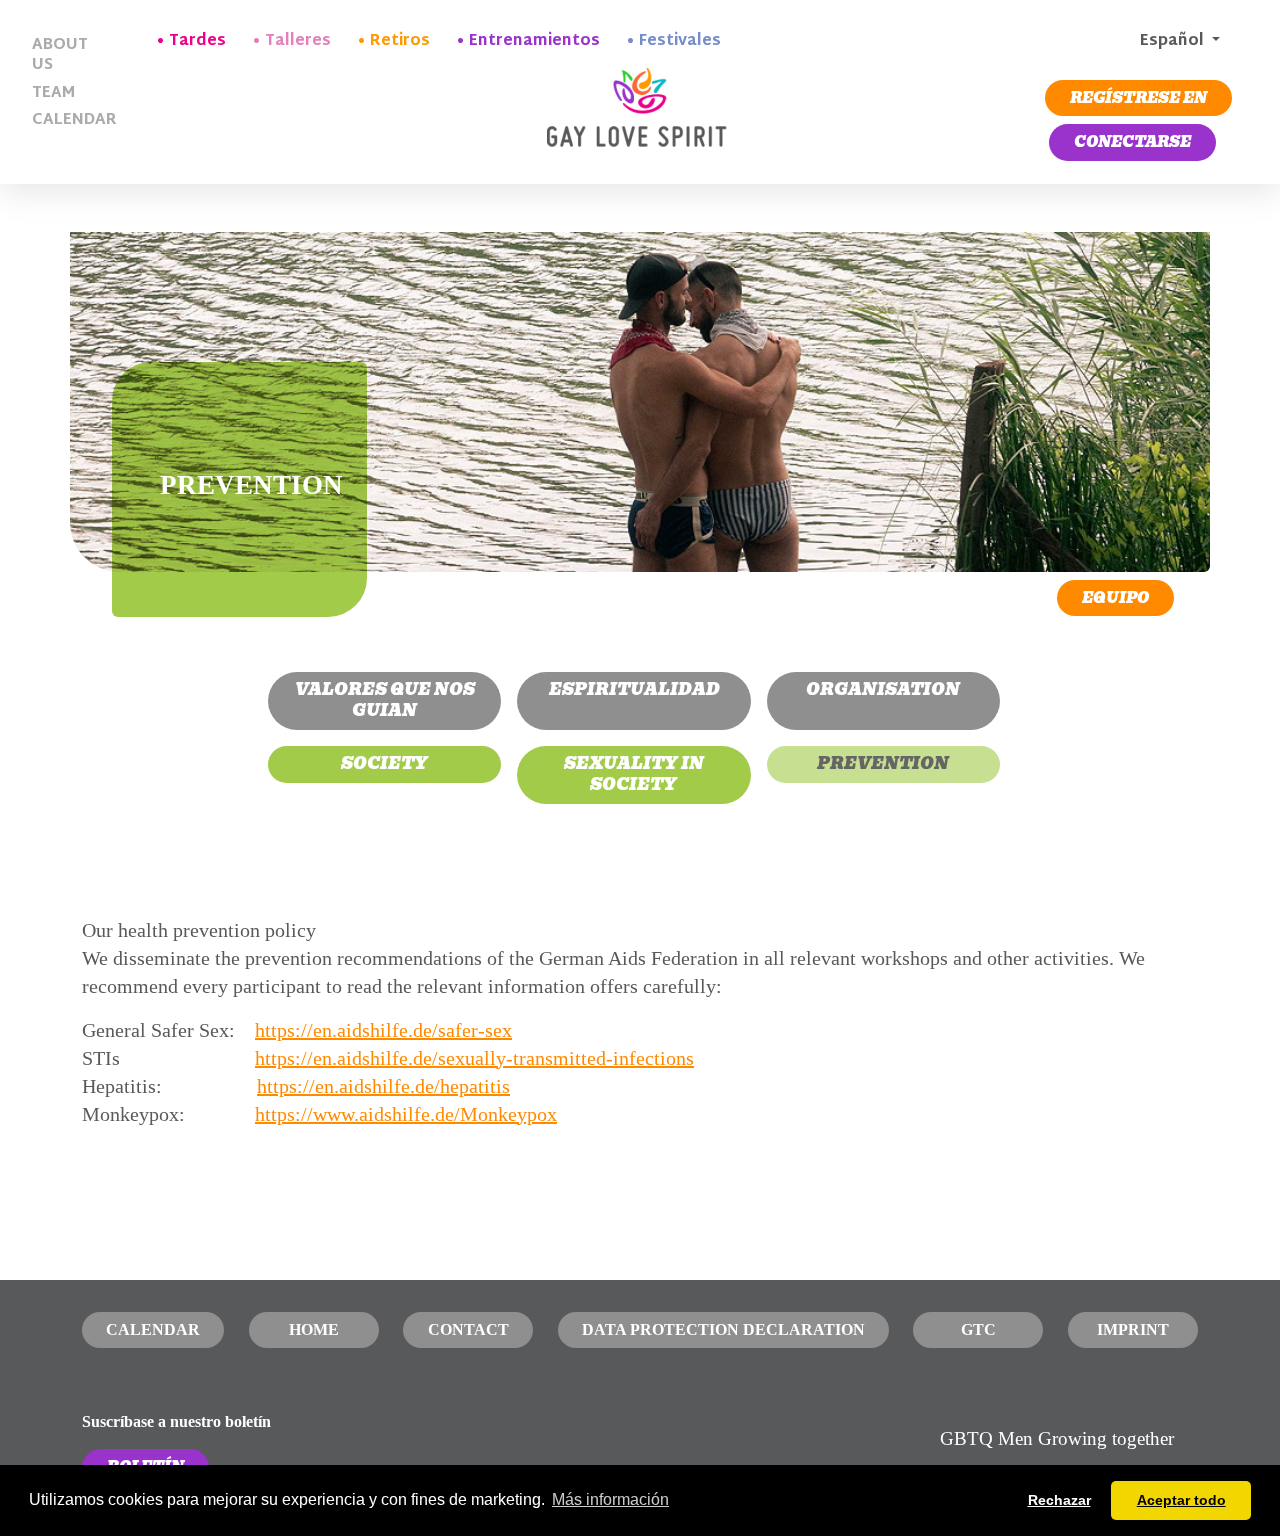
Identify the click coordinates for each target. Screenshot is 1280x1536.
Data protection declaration (723, 1329)
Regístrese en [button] (1138, 98)
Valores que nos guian (385, 700)
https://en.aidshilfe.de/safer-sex (383, 1030)
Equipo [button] (1115, 598)
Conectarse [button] (1132, 142)
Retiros (400, 41)
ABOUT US (60, 55)
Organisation (883, 689)
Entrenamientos (534, 41)
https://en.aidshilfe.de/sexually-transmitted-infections (474, 1058)
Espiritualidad (634, 689)
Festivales (680, 41)
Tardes (197, 41)
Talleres (298, 41)
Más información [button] (610, 1499)
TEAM (53, 93)
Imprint (1133, 1329)
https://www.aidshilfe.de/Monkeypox (406, 1114)
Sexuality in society (634, 774)
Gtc (978, 1329)
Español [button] (1172, 41)
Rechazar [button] (1059, 1500)
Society (384, 763)
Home (314, 1329)
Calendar (153, 1329)
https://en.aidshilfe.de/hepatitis (383, 1086)
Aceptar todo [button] (1181, 1500)
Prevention (883, 763)
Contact (468, 1329)
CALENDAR (68, 120)
